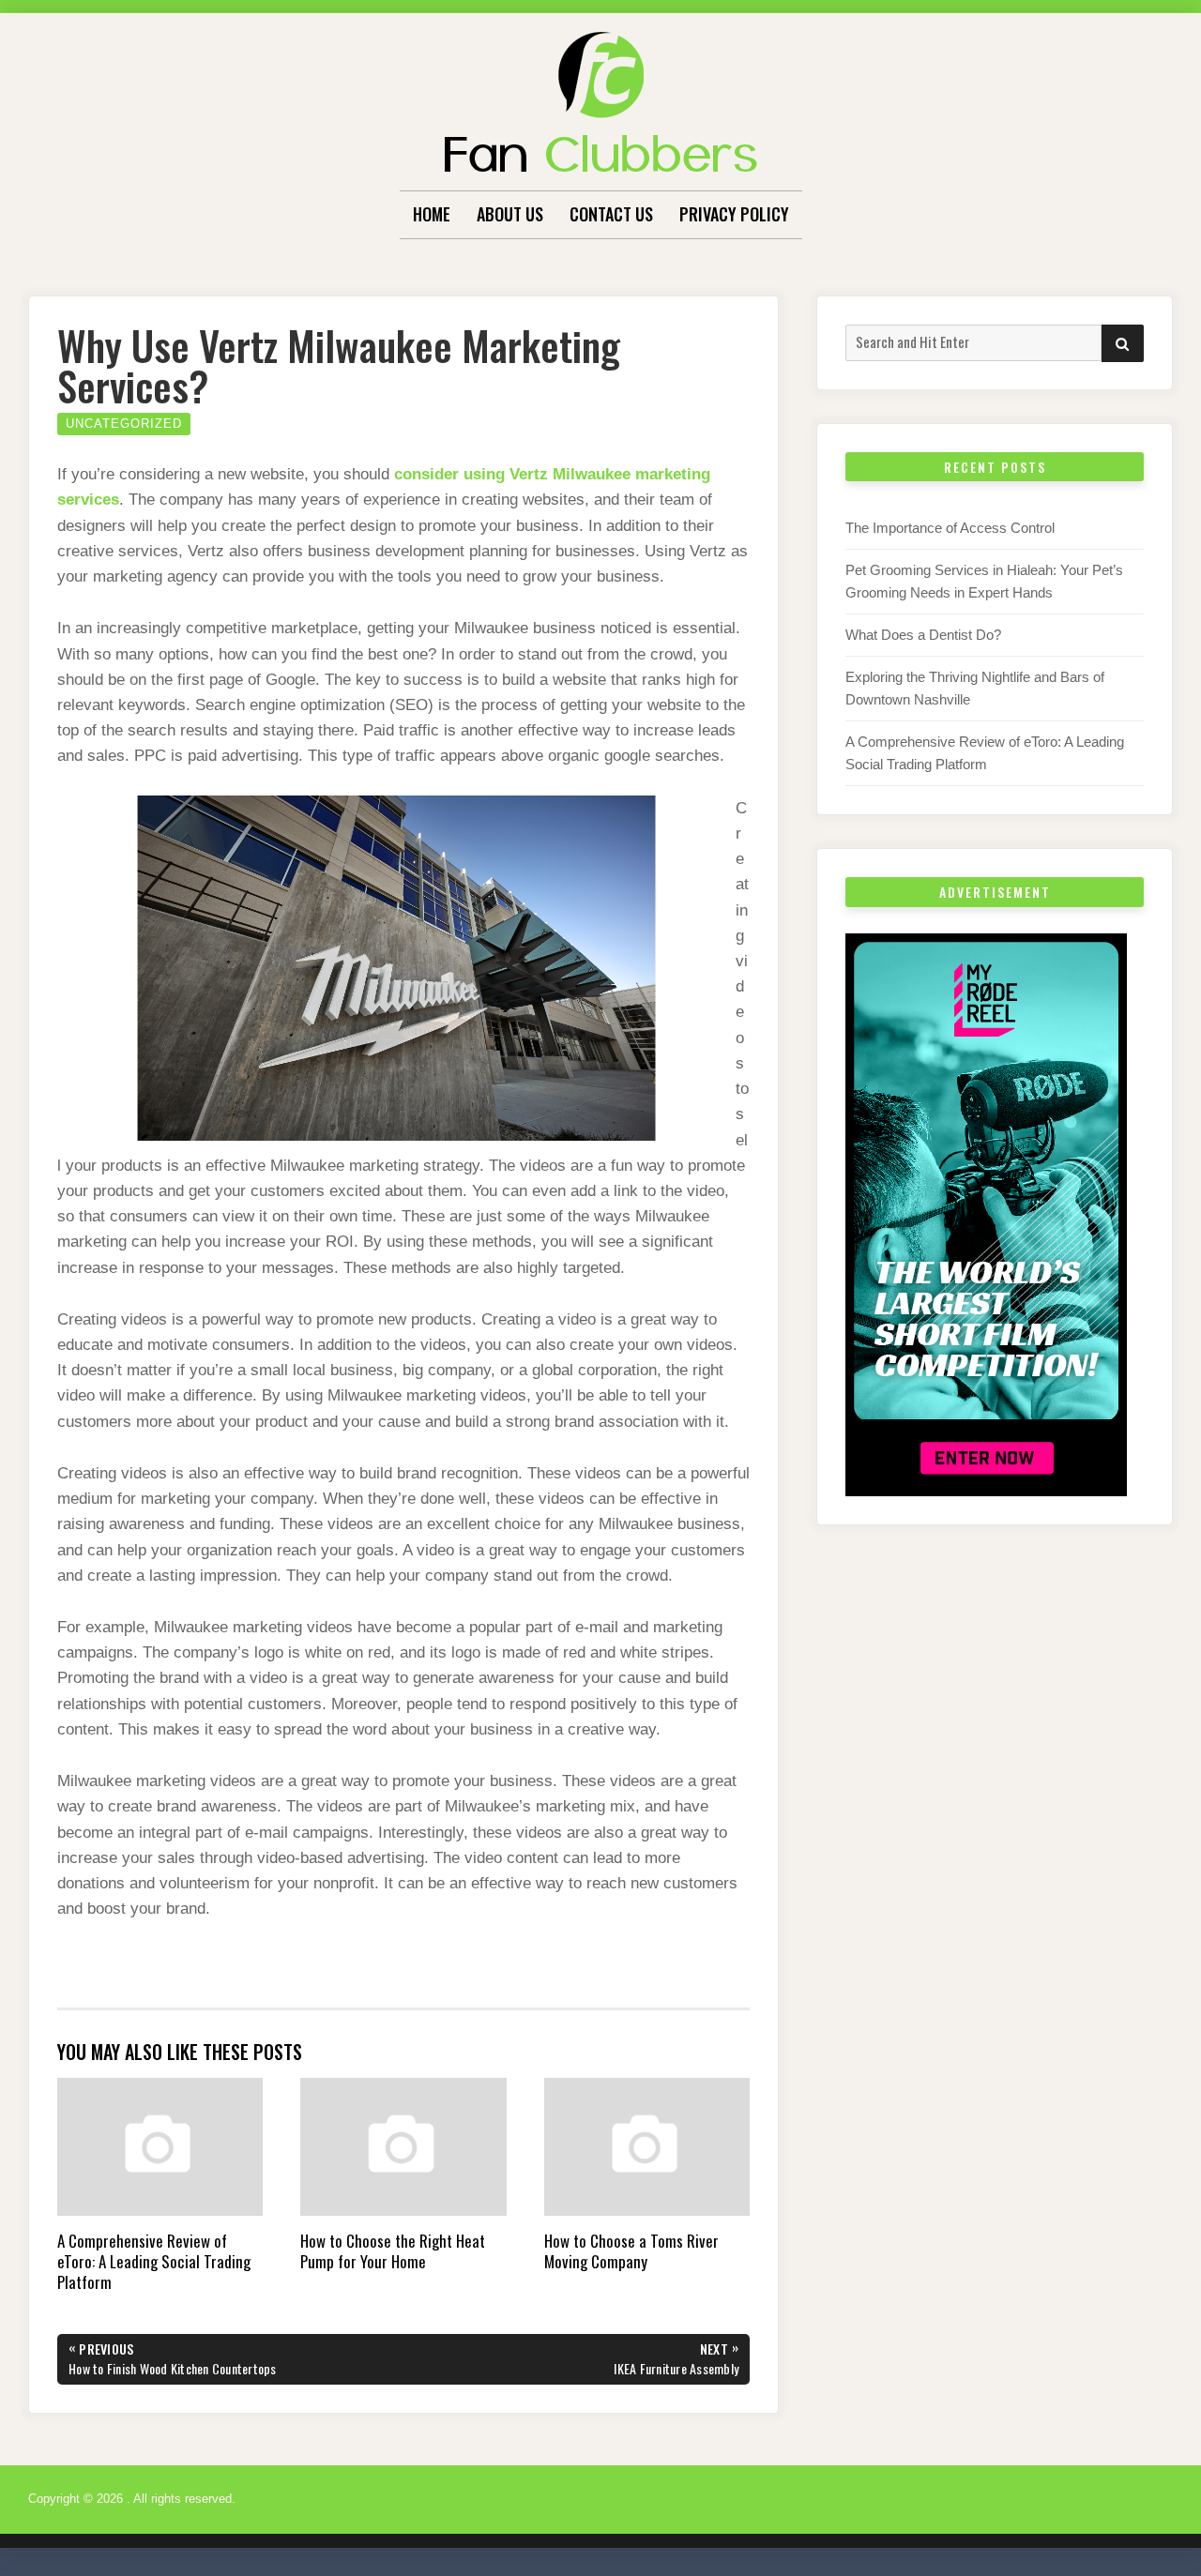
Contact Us (611, 214)
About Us (510, 214)
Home (432, 214)
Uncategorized (124, 424)
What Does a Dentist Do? (923, 635)
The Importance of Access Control (950, 528)
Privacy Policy (734, 214)
